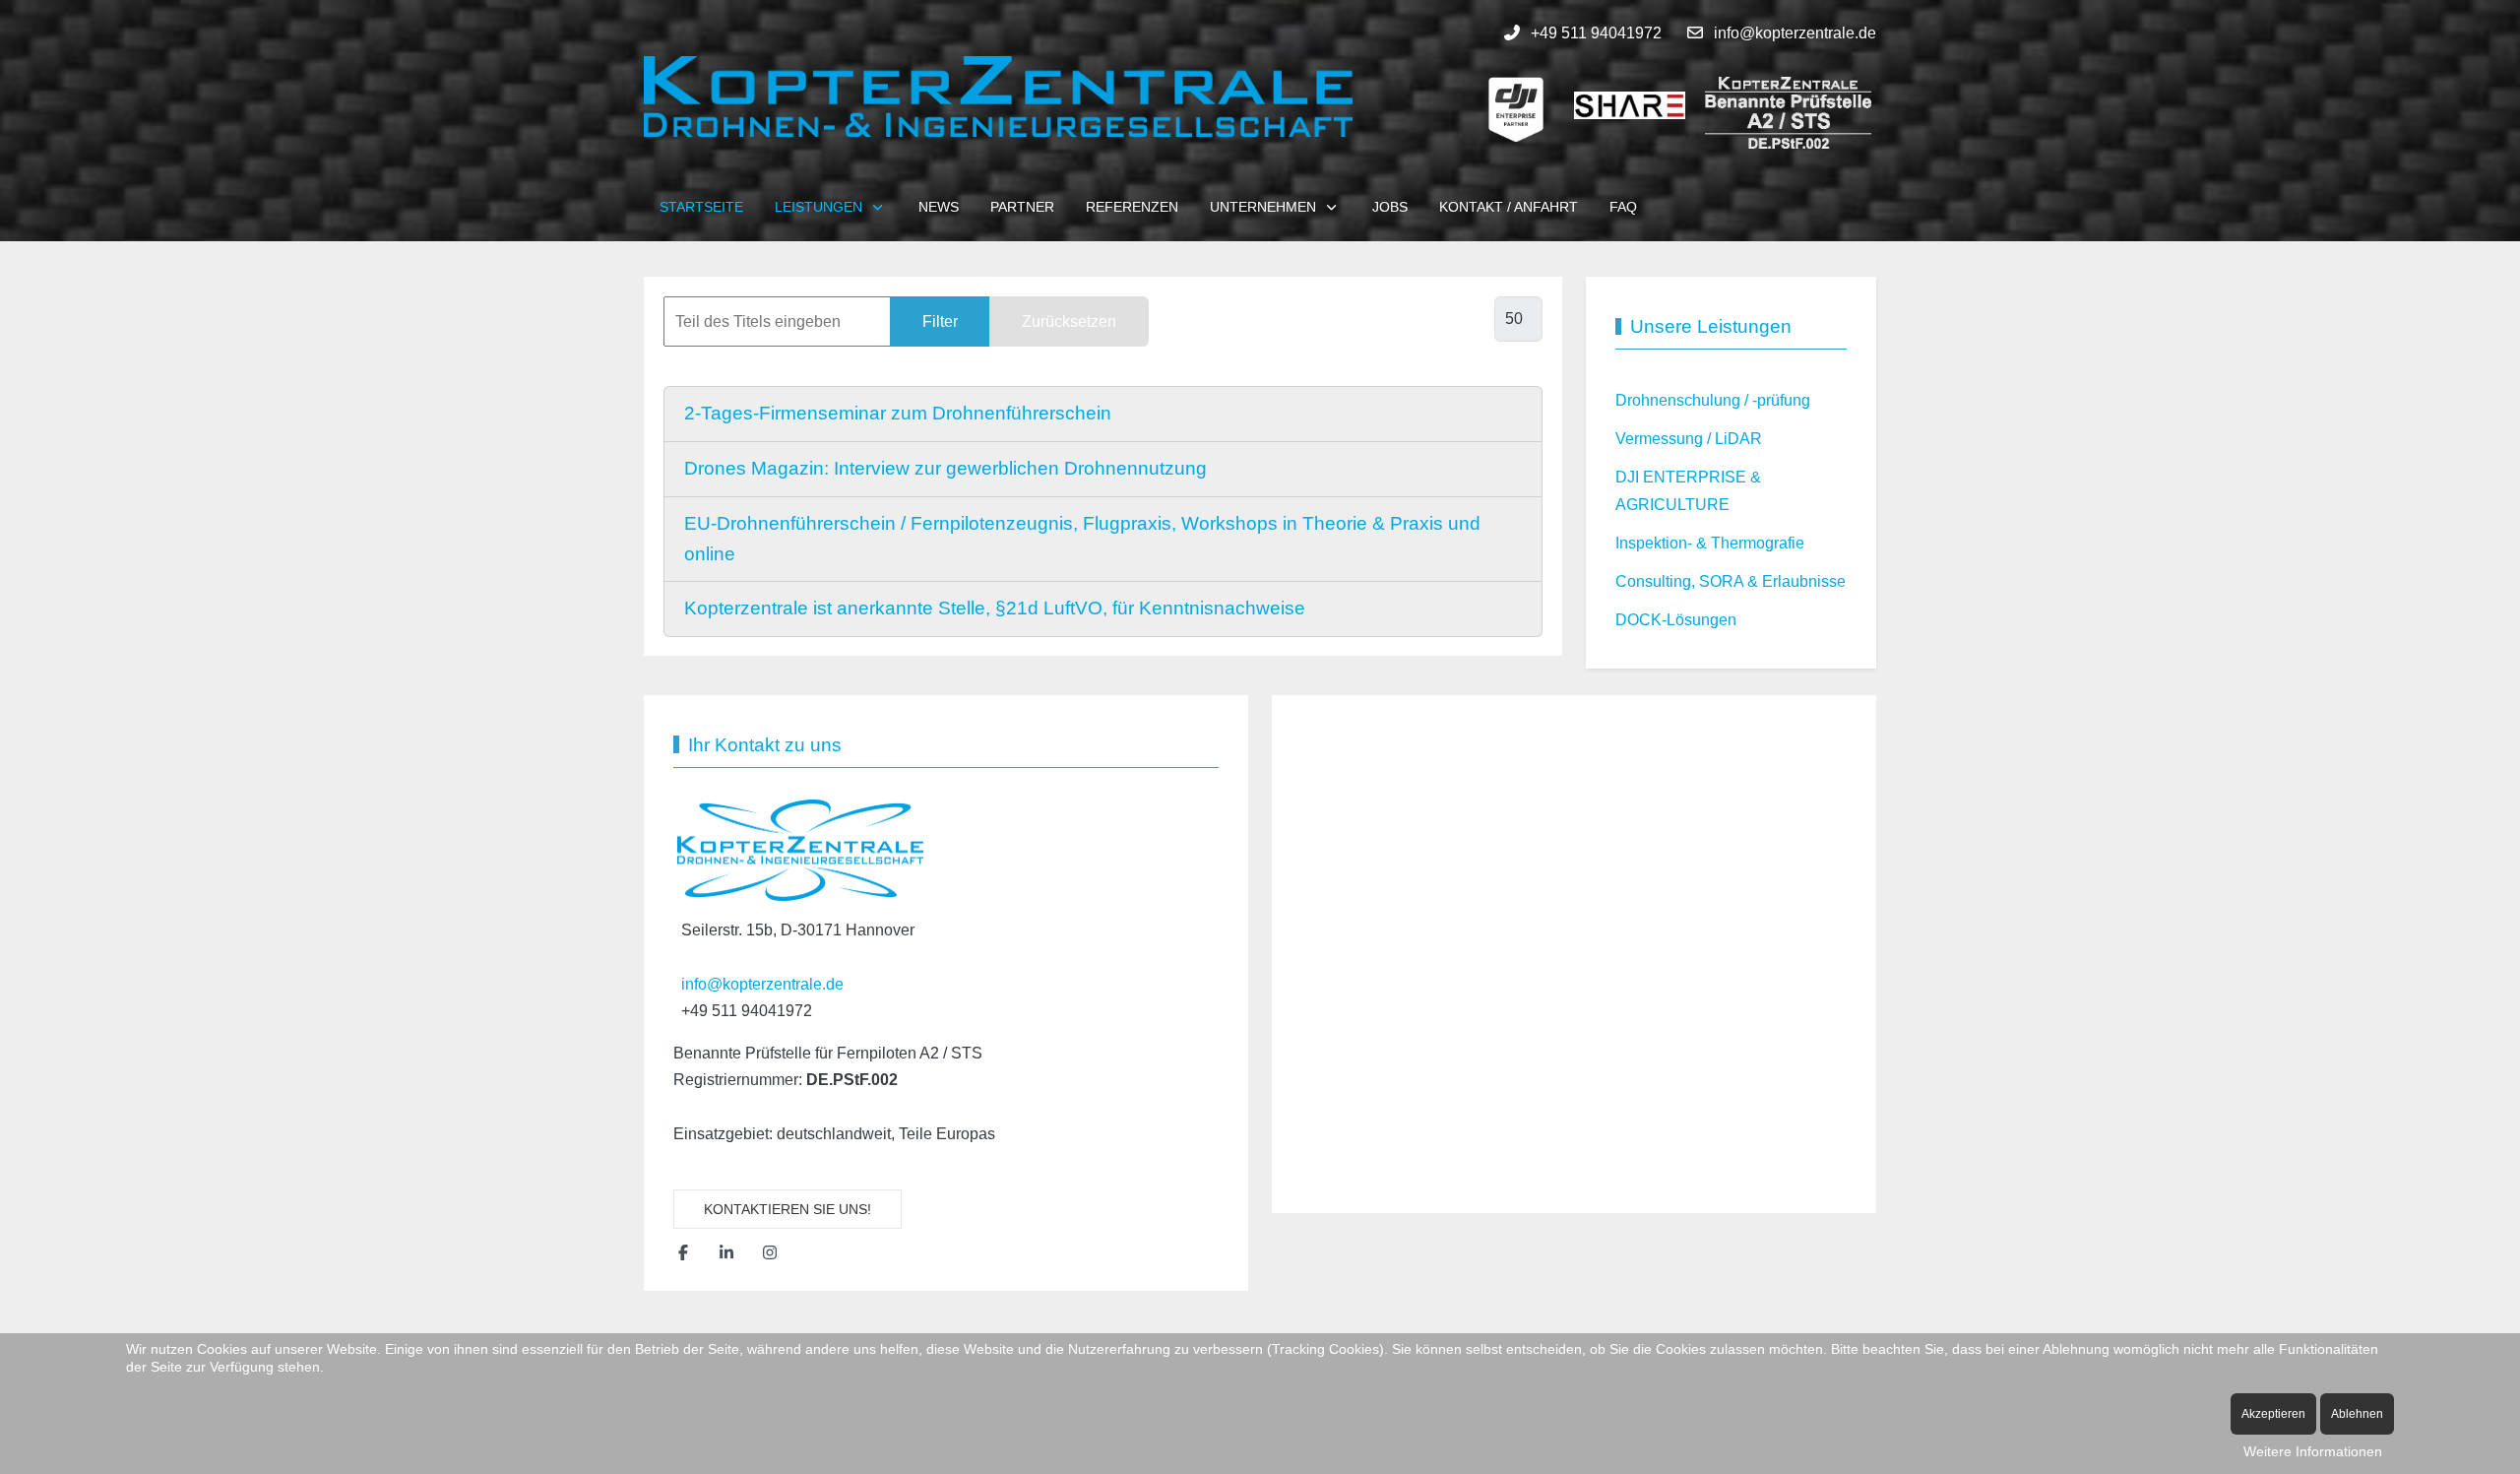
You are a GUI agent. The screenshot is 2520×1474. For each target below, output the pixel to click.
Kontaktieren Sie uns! (787, 1209)
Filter (940, 321)
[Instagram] (770, 1253)
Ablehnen (2357, 1414)
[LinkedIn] (726, 1253)
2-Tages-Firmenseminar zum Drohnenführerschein (898, 413)
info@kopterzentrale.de (1795, 33)
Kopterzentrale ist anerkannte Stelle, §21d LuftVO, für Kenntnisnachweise (995, 608)
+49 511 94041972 (1596, 33)
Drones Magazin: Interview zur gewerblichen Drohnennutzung (945, 468)
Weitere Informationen (2313, 1451)
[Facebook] (683, 1253)
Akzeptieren (2273, 1414)
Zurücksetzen (1069, 321)
